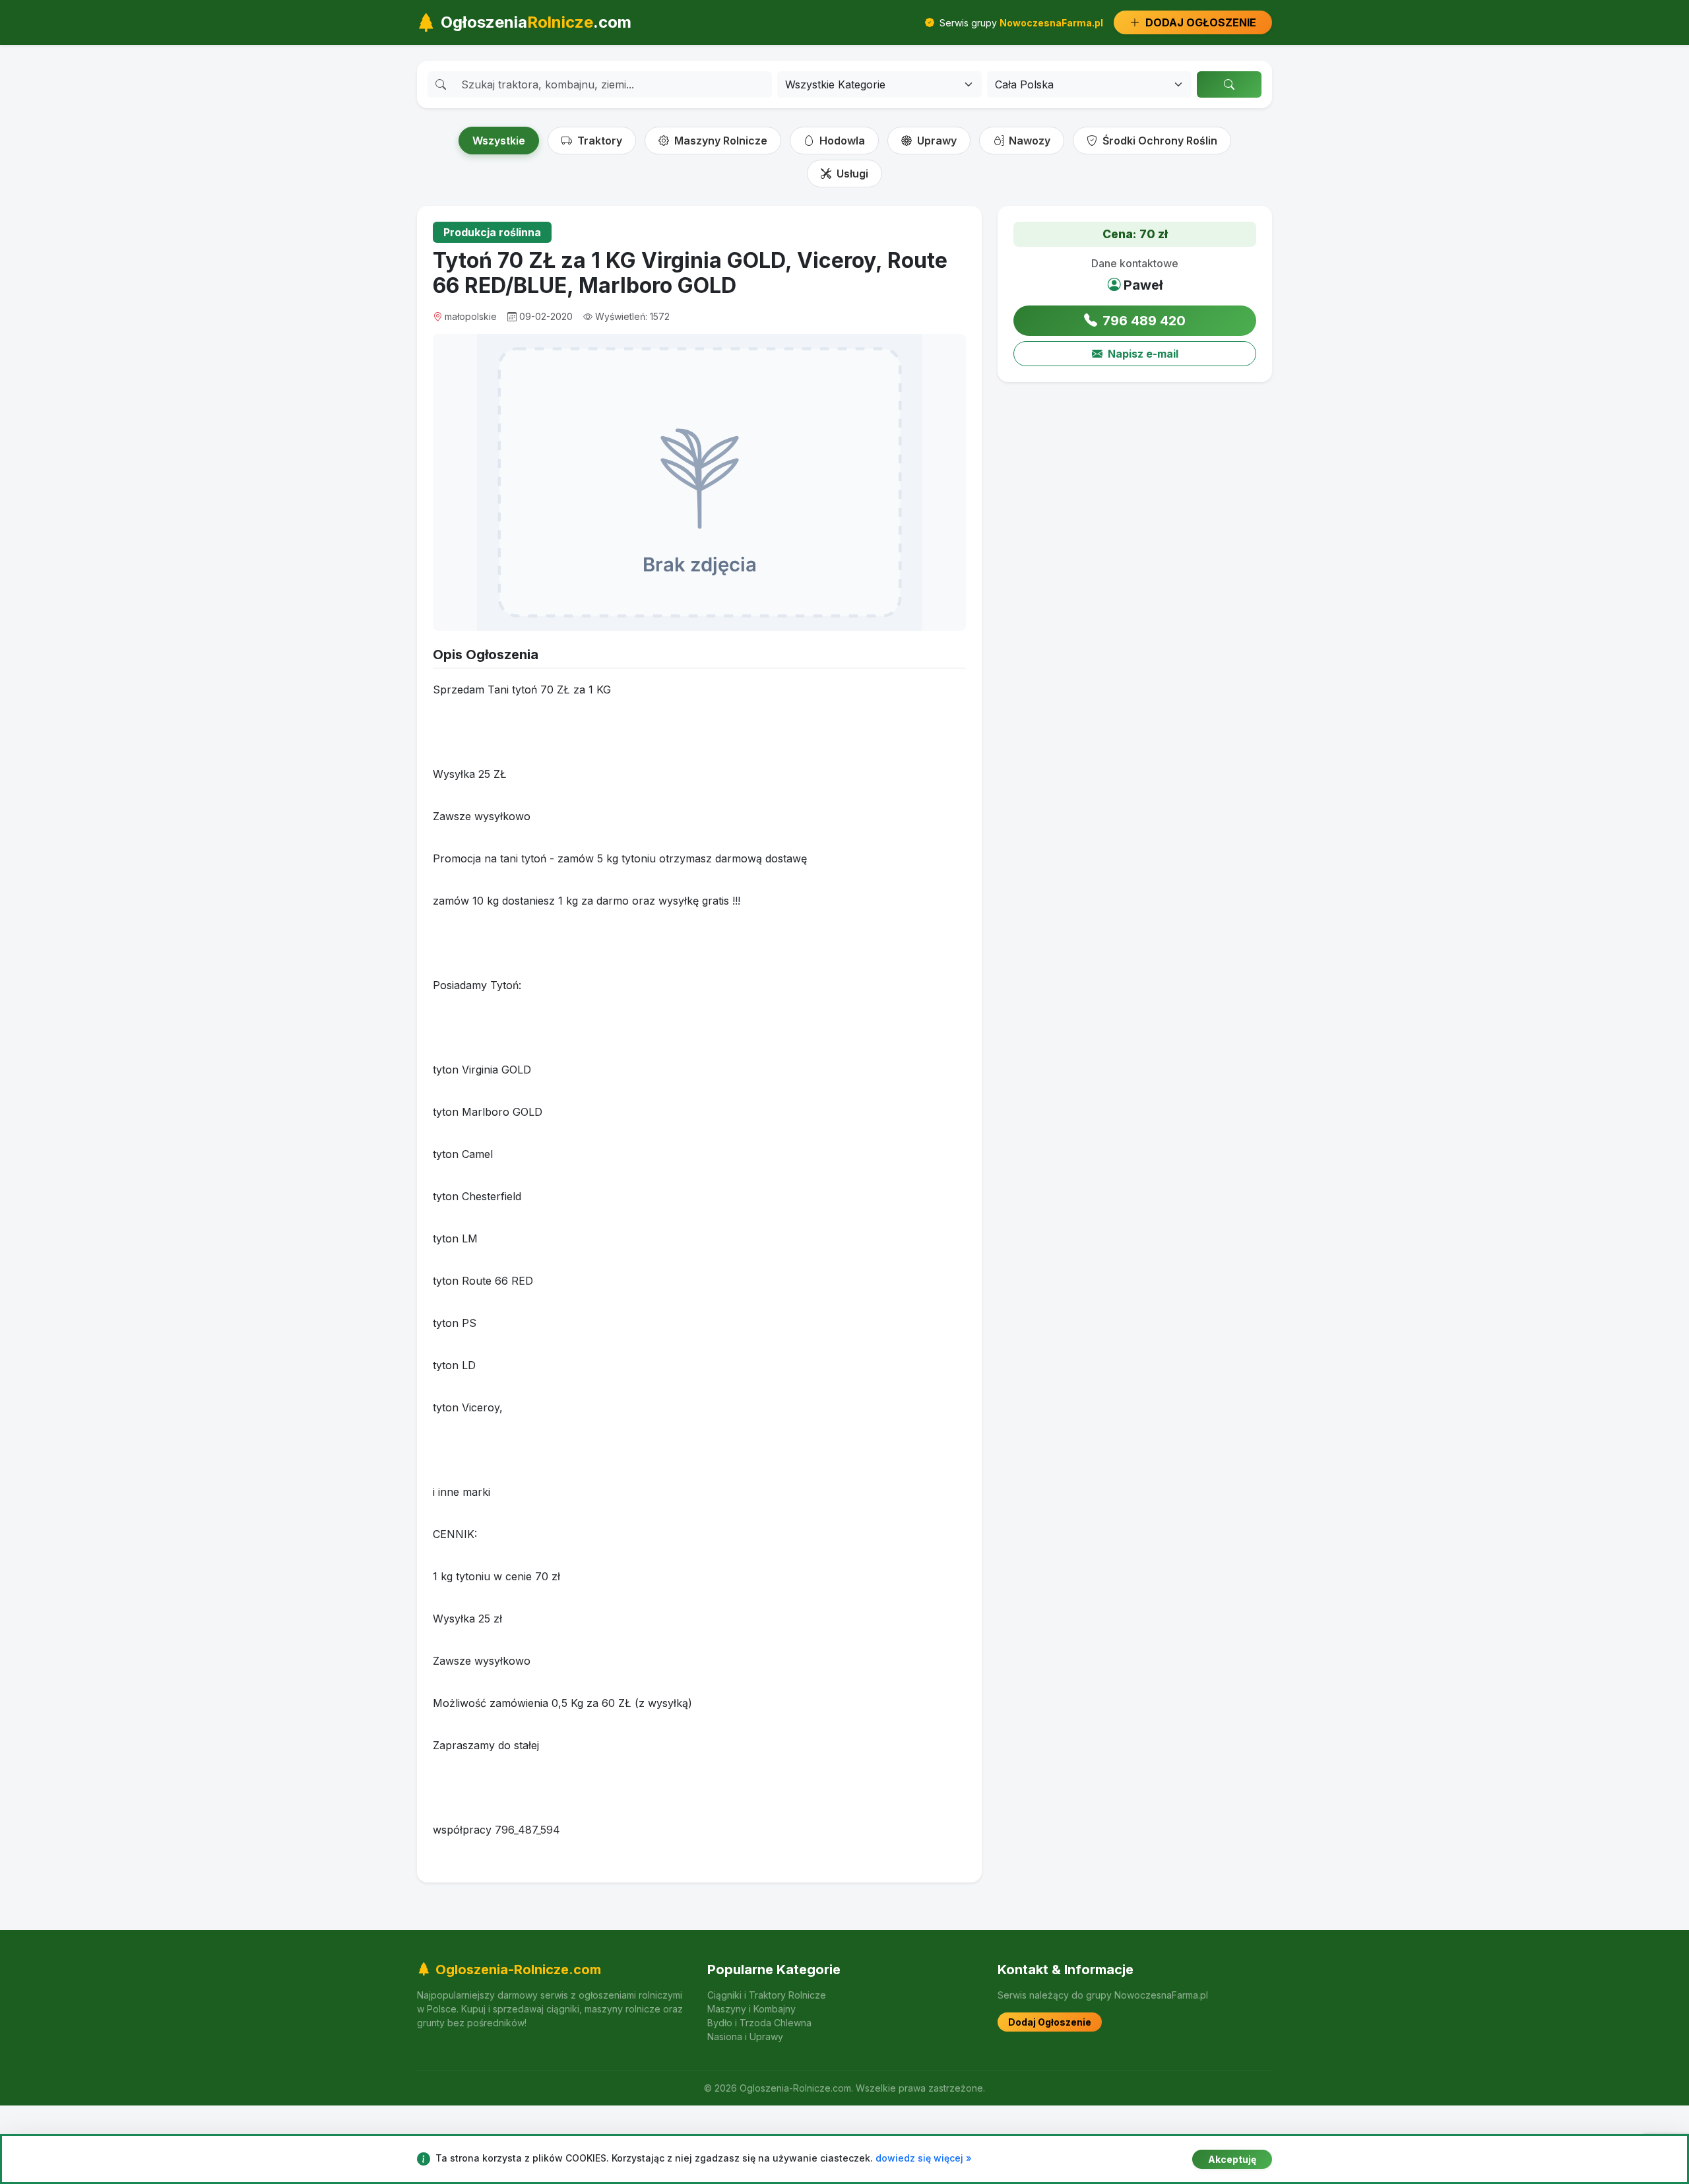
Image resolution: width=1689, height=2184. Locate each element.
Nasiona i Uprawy (745, 2037)
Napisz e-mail (1143, 354)
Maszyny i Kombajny (751, 2009)
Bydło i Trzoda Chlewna (759, 2023)
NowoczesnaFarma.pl (1051, 23)
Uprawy (936, 141)
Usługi (851, 174)
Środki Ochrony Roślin (1159, 141)
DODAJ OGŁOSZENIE (1199, 22)
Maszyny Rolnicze (719, 141)
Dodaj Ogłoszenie (1050, 2022)
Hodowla (841, 141)
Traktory (598, 141)
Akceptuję (1232, 2159)
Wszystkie (499, 141)
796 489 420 (1144, 321)
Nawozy (1028, 141)
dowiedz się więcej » (924, 2158)
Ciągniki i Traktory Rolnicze (767, 1995)
